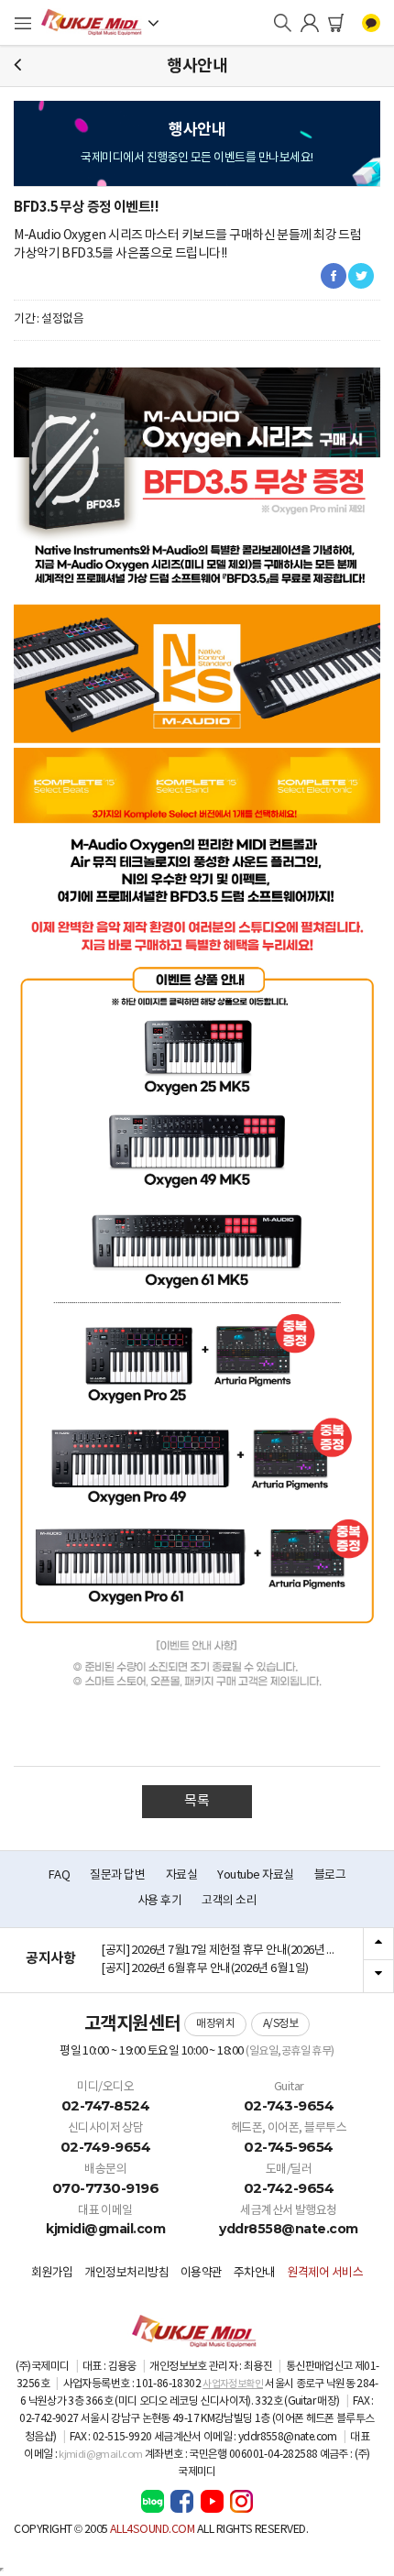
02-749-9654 (106, 2147)
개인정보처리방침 (126, 2273)
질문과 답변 (117, 1875)
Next (378, 1976)
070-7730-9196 (106, 2188)
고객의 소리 (229, 1901)
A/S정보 (281, 2024)
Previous (378, 1945)
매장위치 (215, 2024)
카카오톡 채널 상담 (371, 23)
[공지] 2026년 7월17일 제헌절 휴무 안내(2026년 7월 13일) (225, 1951)
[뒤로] (17, 66)
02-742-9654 (289, 2188)
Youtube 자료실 (255, 1875)
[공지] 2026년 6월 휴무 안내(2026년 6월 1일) (205, 1969)
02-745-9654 (289, 2147)
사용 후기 (159, 1901)
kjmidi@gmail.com (105, 2229)
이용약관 (202, 2273)
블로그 (330, 1875)
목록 (197, 1801)
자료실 (182, 1875)
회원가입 (52, 2273)
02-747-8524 (106, 2105)
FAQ (60, 1875)
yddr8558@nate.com (289, 2229)
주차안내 (255, 2273)
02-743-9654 (289, 2105)
